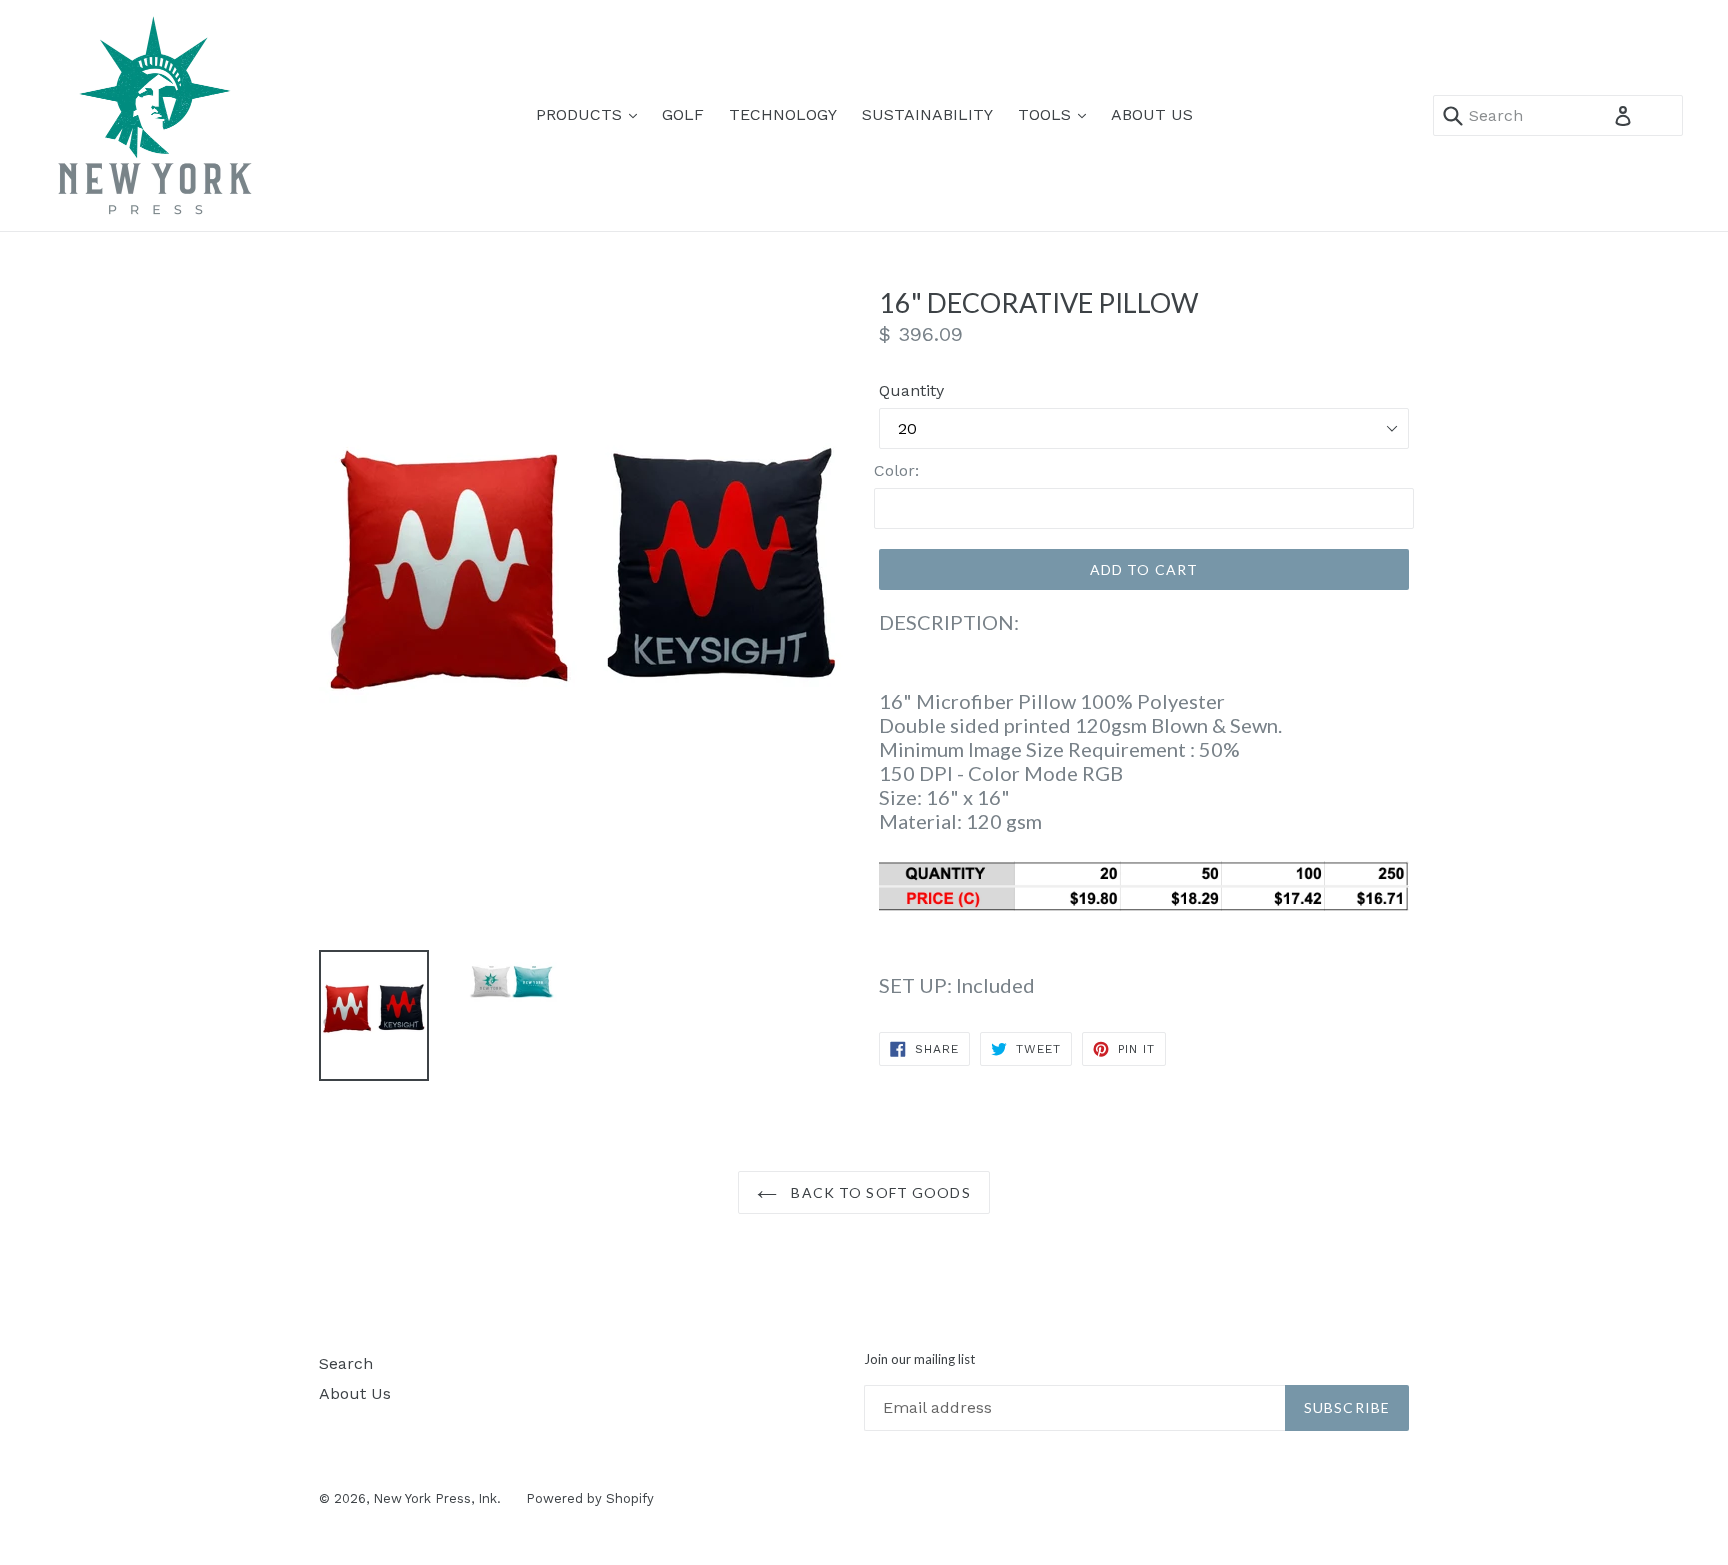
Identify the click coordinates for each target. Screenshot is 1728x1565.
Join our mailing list (919, 1359)
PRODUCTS (591, 114)
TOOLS (1057, 114)
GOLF (683, 114)
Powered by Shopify (590, 1498)
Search (346, 1363)
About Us (355, 1393)
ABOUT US (1152, 114)
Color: (896, 470)
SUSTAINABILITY (927, 114)
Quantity (911, 390)
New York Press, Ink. (437, 1498)
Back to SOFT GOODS (878, 1192)
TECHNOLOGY (783, 114)
